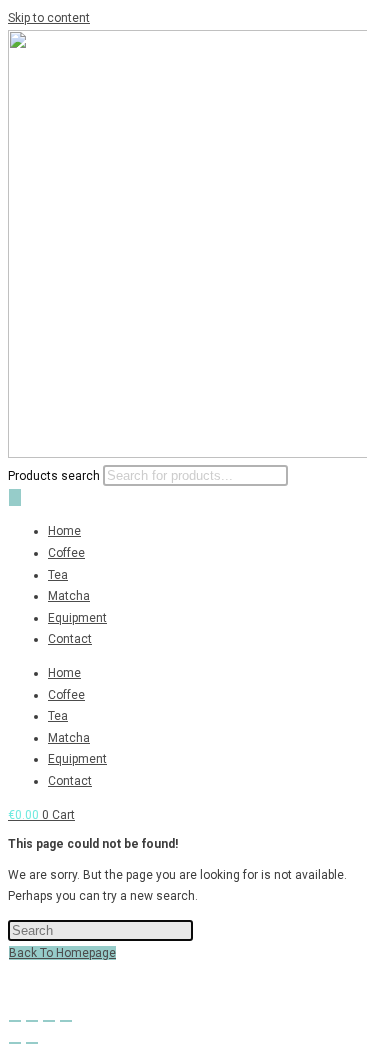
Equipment (77, 618)
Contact (70, 639)
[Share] (49, 1021)
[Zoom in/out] (15, 1021)
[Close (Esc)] (66, 1021)
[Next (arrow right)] (32, 1043)
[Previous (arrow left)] (15, 1043)
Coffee (66, 553)
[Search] (15, 497)
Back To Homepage (62, 953)
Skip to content (49, 18)
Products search (54, 476)
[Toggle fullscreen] (32, 1021)
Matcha (69, 596)
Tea (58, 575)
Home (64, 531)
